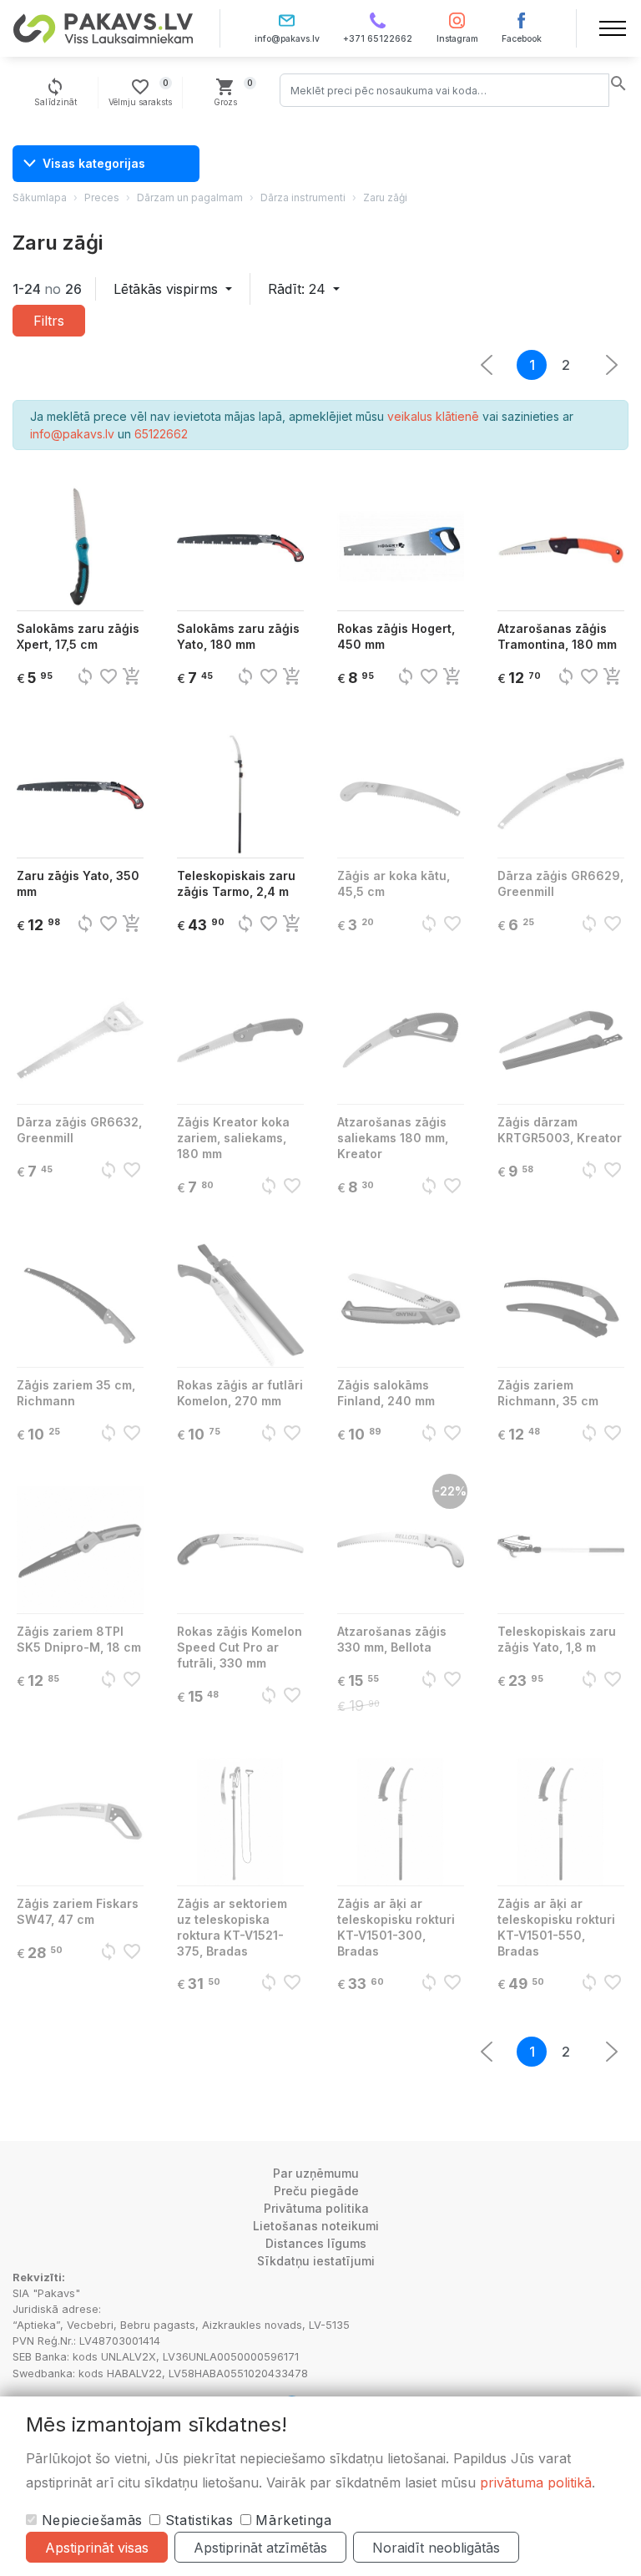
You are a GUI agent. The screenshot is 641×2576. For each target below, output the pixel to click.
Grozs (234, 92)
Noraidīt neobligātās (436, 2548)
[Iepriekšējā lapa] (612, 365)
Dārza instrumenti (303, 197)
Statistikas (197, 2520)
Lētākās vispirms (168, 289)
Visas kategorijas (94, 163)
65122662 (161, 434)
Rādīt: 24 (299, 289)
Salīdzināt (56, 92)
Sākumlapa (40, 197)
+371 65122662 (378, 39)
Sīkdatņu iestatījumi (316, 2261)
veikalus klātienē (433, 416)
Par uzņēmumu (316, 2173)
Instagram (457, 39)
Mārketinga (292, 2520)
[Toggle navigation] (613, 28)
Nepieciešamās (90, 2520)
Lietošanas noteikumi (316, 2226)
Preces (102, 197)
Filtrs (49, 321)
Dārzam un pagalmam (190, 197)
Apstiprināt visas (97, 2548)
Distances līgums (316, 2243)
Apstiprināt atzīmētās (260, 2548)
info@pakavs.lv (287, 39)
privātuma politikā (536, 2482)
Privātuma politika (316, 2208)
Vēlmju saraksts (140, 92)
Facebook (522, 39)
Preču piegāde (316, 2191)
